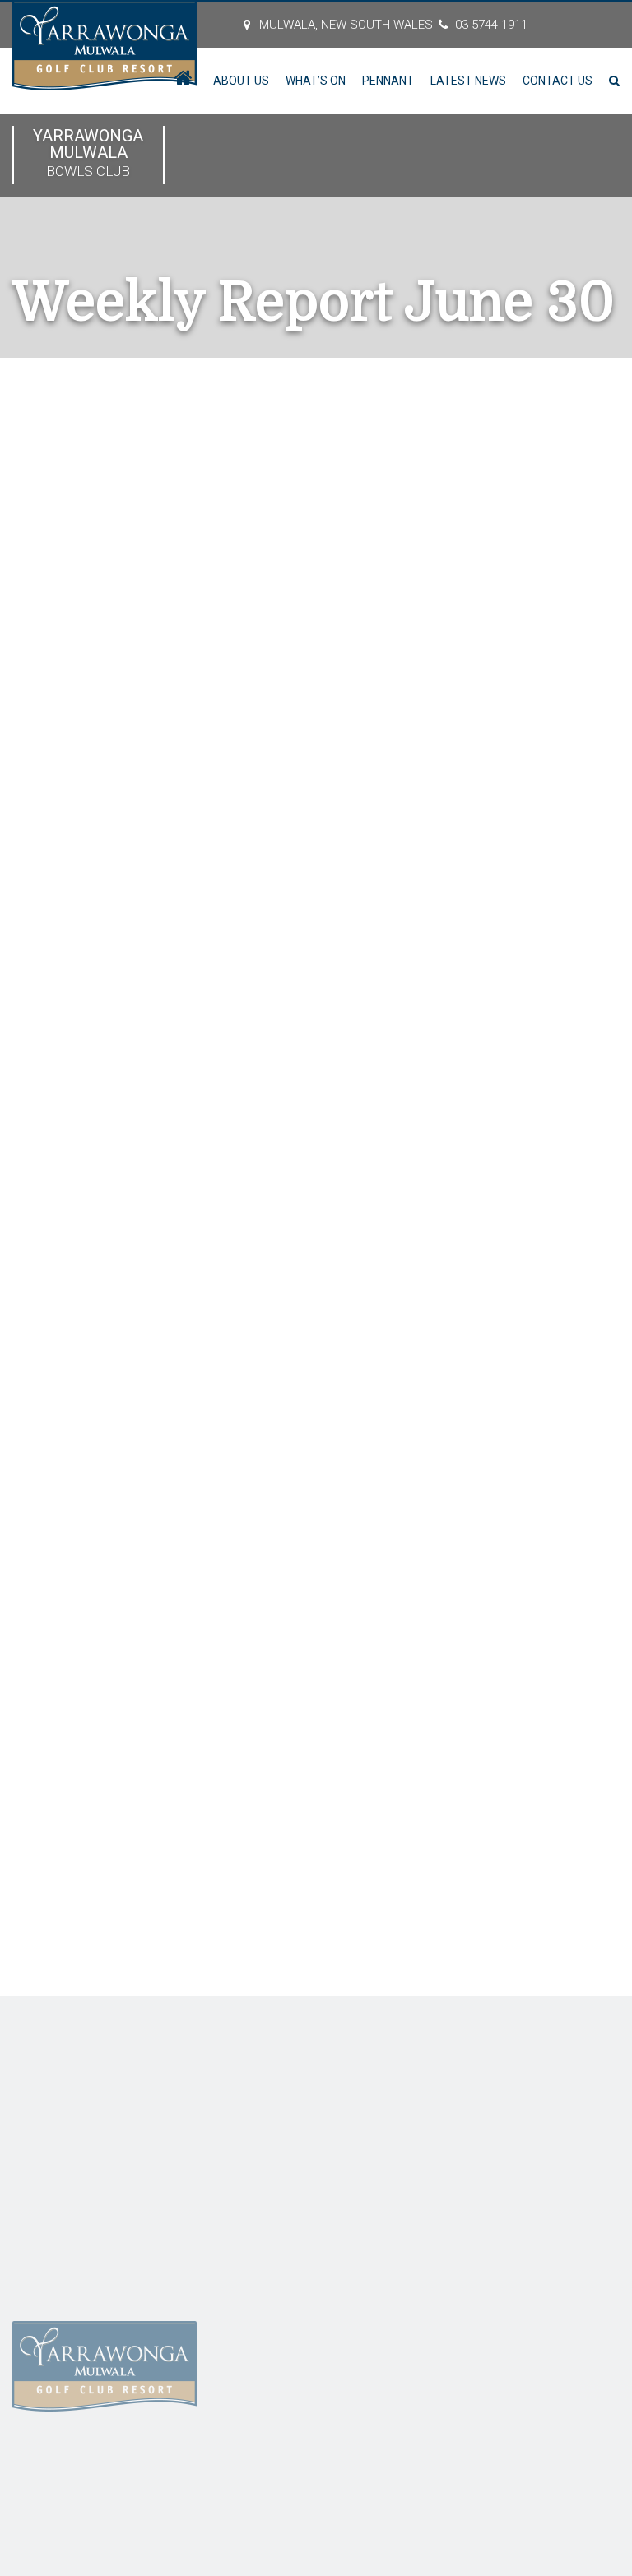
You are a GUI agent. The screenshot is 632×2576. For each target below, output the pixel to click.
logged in (104, 1792)
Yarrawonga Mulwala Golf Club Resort (220, 2465)
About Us (241, 81)
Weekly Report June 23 (90, 1694)
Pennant (388, 81)
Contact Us (558, 81)
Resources (34, 2276)
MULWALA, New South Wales (346, 25)
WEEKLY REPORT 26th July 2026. (530, 710)
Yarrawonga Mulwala (88, 153)
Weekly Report (148, 487)
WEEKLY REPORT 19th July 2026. (530, 739)
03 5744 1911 (491, 25)
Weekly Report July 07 (333, 1694)
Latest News (468, 81)
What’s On (316, 81)
